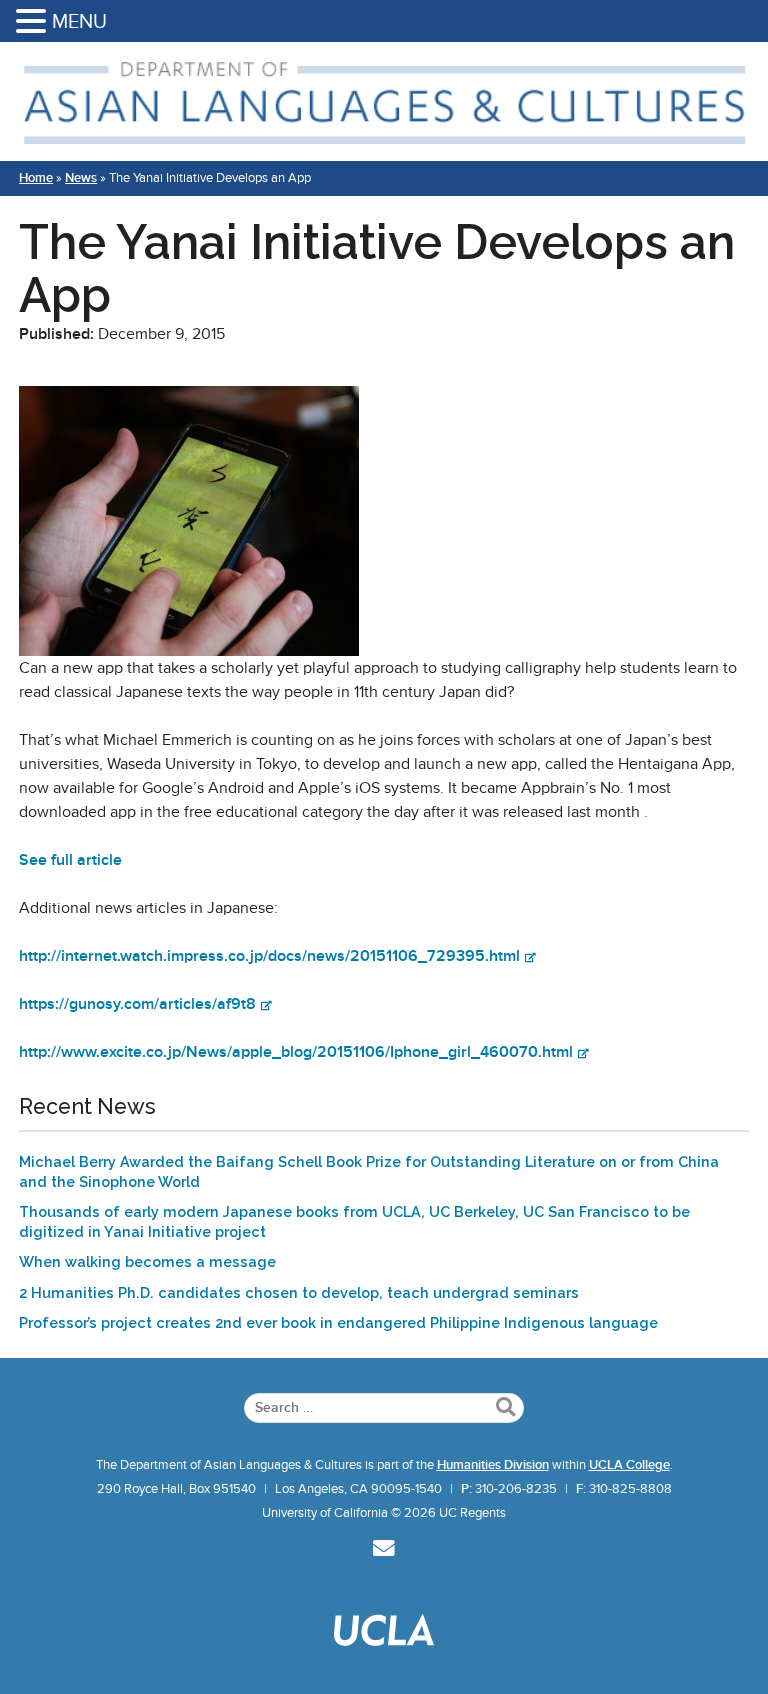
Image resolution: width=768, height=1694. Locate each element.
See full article (70, 860)
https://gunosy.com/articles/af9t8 (137, 1004)
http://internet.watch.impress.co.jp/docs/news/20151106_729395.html (269, 956)
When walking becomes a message (147, 1261)
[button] (34, 22)
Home (36, 178)
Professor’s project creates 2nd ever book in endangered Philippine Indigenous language (338, 1322)
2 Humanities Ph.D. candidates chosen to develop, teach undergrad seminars (299, 1292)
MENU (79, 21)
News (81, 178)
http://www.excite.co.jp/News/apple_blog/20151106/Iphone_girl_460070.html (296, 1052)
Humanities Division (493, 1465)
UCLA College (629, 1465)
